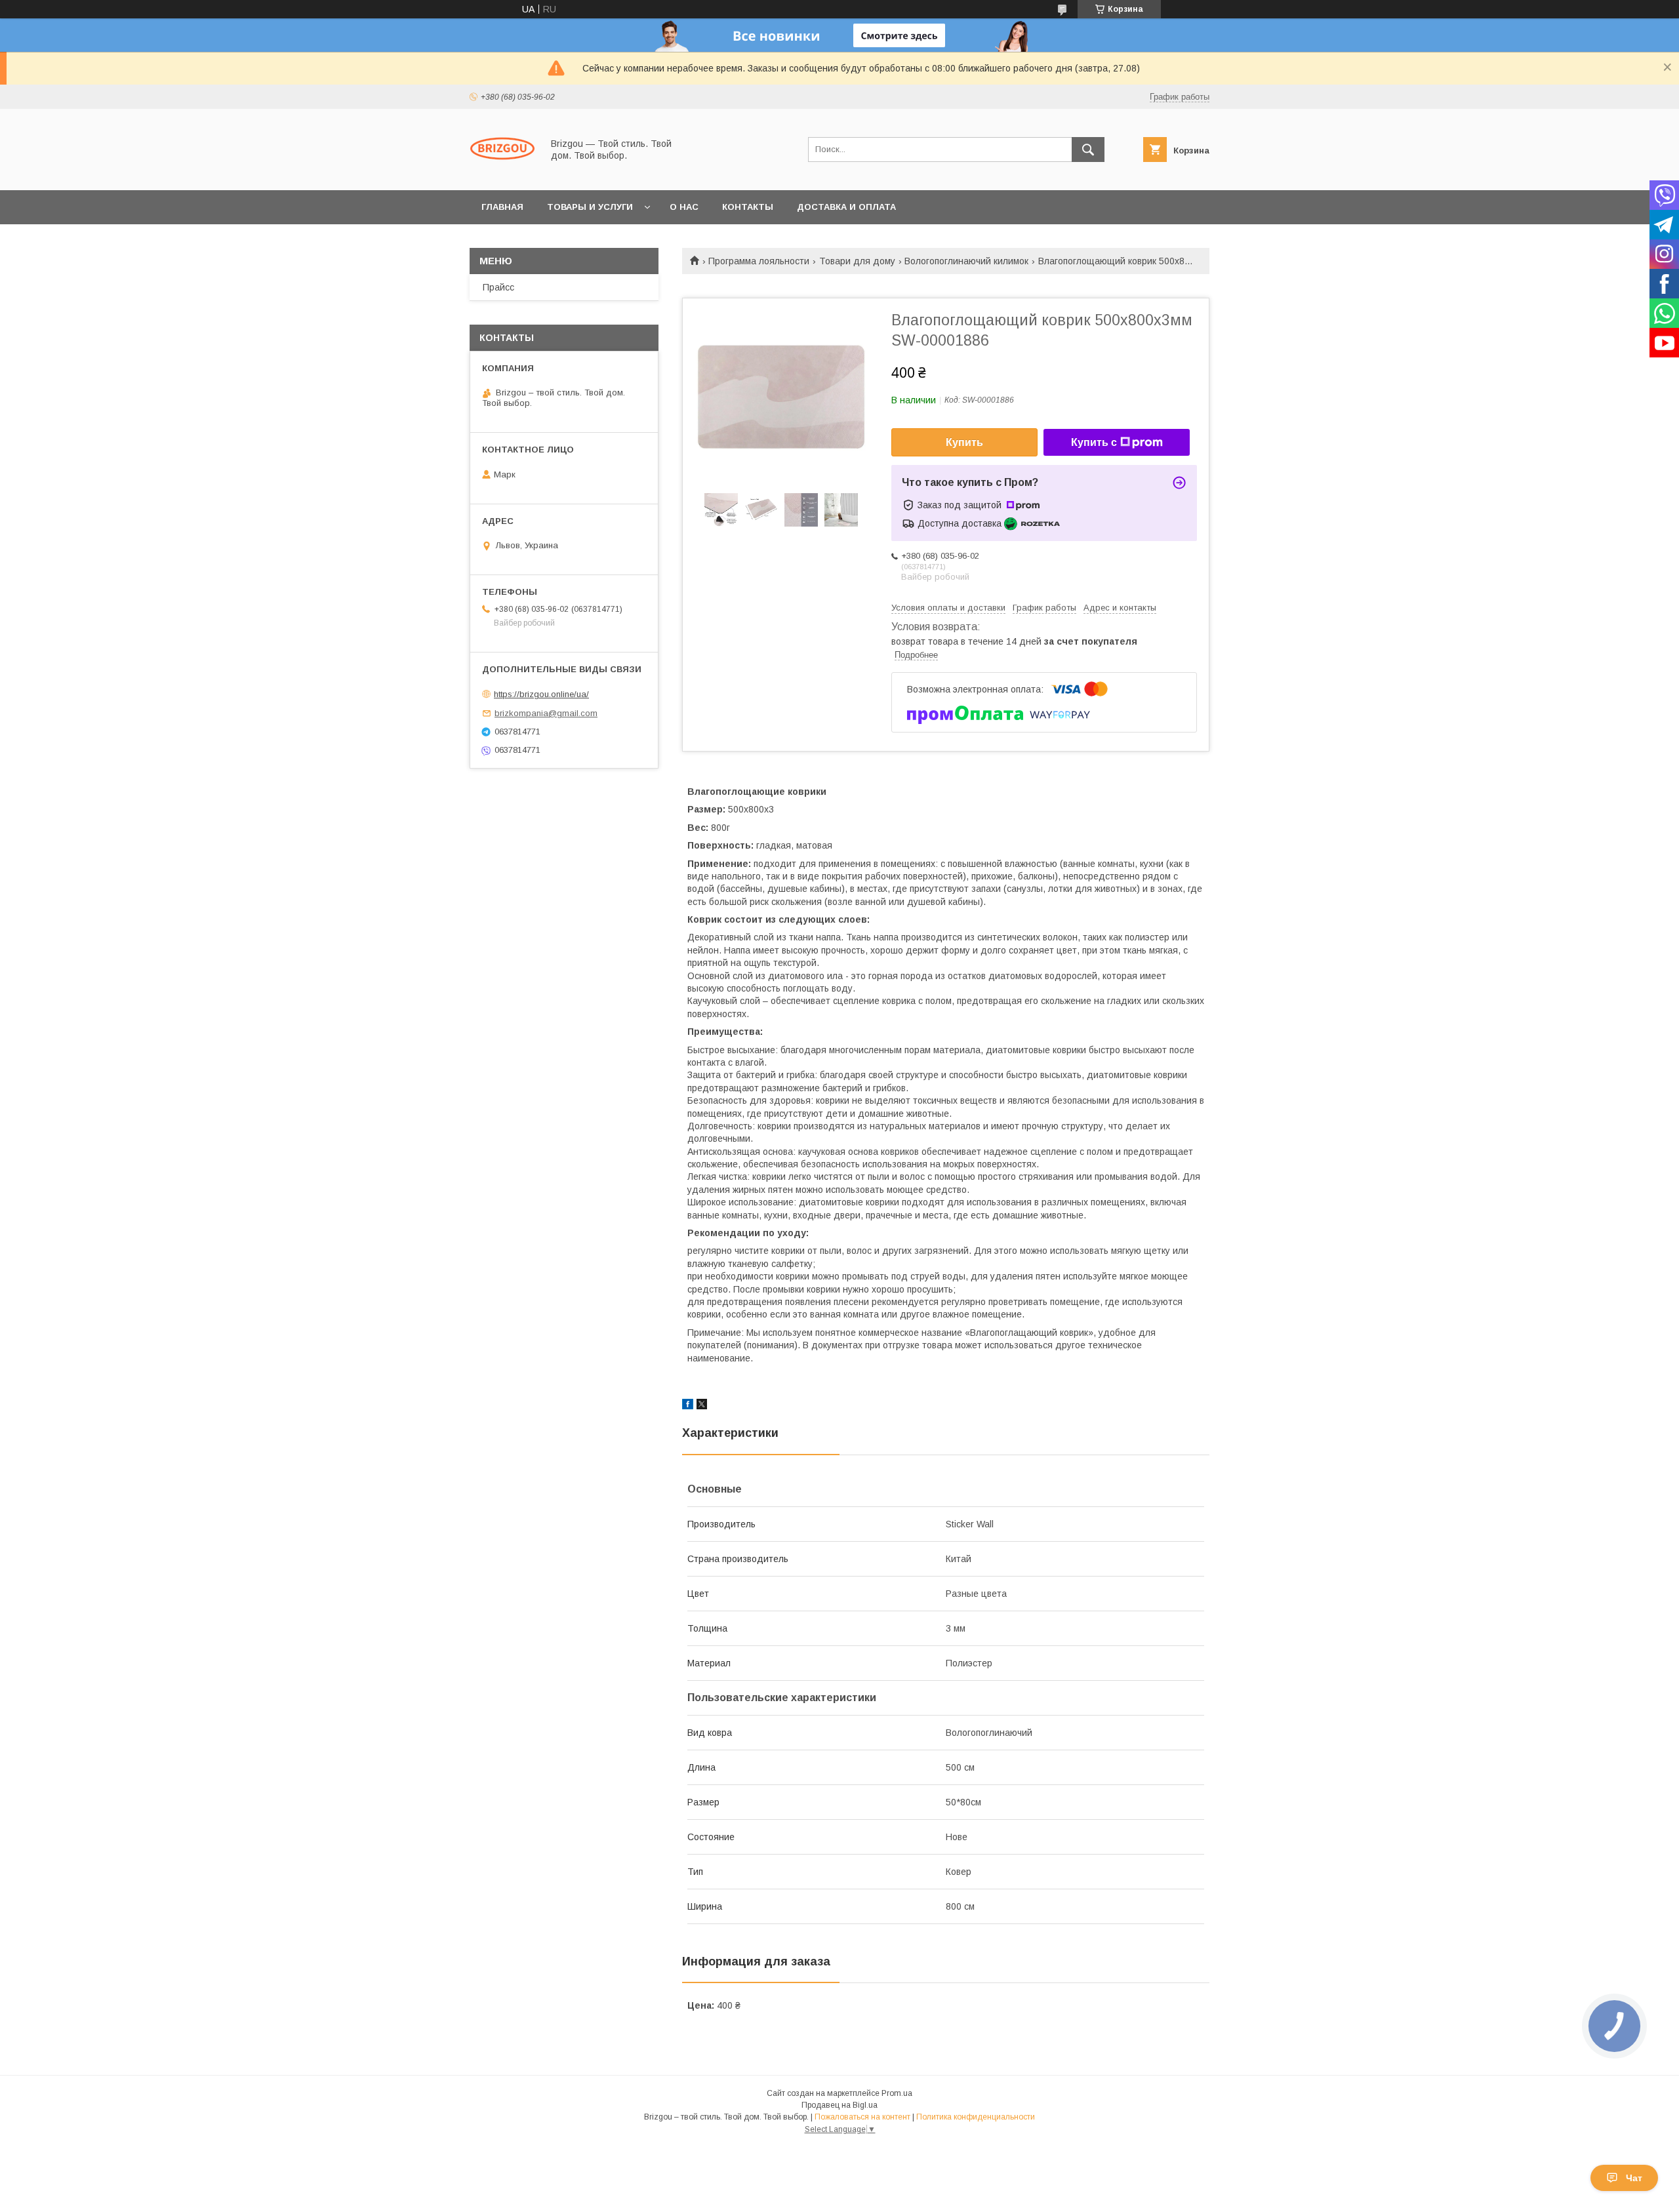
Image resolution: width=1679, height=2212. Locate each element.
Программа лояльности (759, 261)
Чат (1634, 2178)
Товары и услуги (590, 207)
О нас (684, 207)
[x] (702, 1406)
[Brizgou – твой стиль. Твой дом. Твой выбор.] (502, 173)
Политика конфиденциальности (976, 2117)
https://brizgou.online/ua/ (541, 694)
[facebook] (688, 1406)
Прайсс (498, 287)
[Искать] (1088, 150)
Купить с (1094, 442)
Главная (502, 207)
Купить (964, 442)
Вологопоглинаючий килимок (966, 261)
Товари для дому (857, 261)
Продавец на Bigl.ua (839, 2105)
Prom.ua (897, 2093)
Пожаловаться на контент (862, 2117)
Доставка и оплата (846, 207)
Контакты (748, 207)
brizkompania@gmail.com (546, 713)
